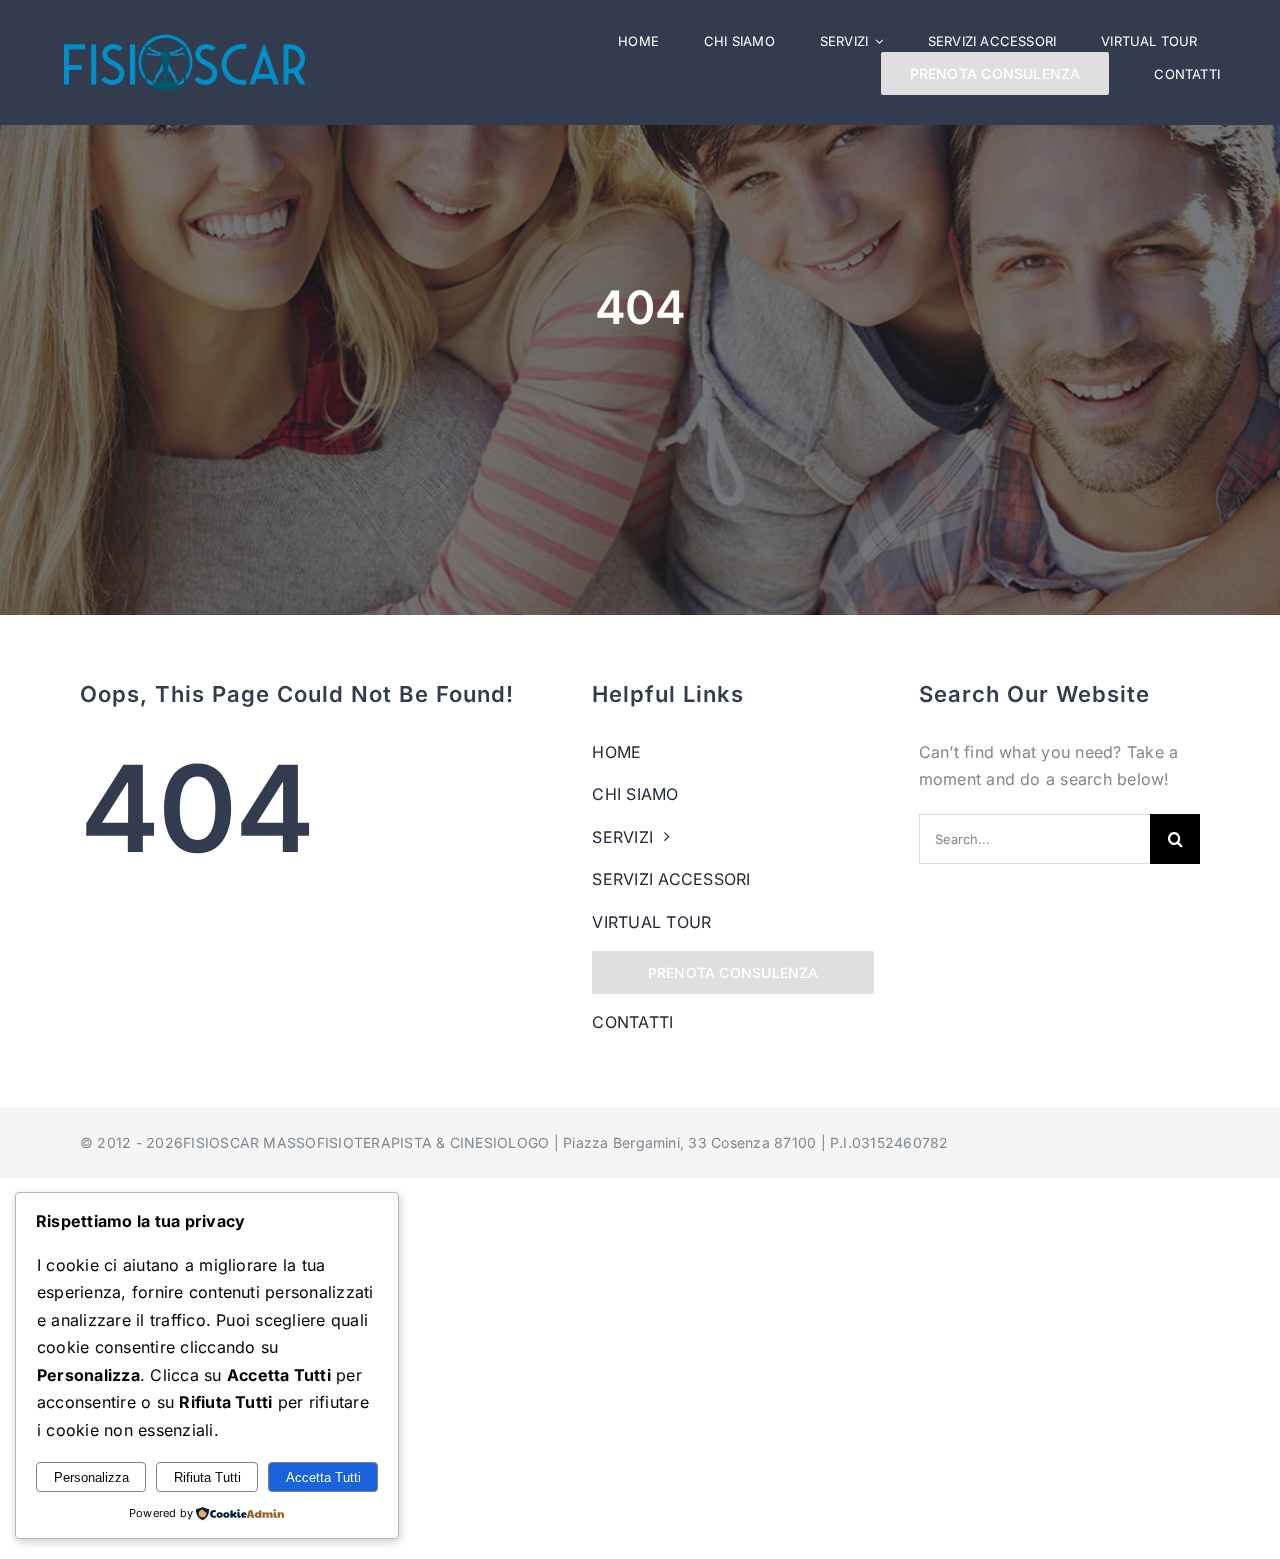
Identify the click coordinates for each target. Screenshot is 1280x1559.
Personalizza (91, 1477)
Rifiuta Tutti (207, 1477)
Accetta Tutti (323, 1477)
